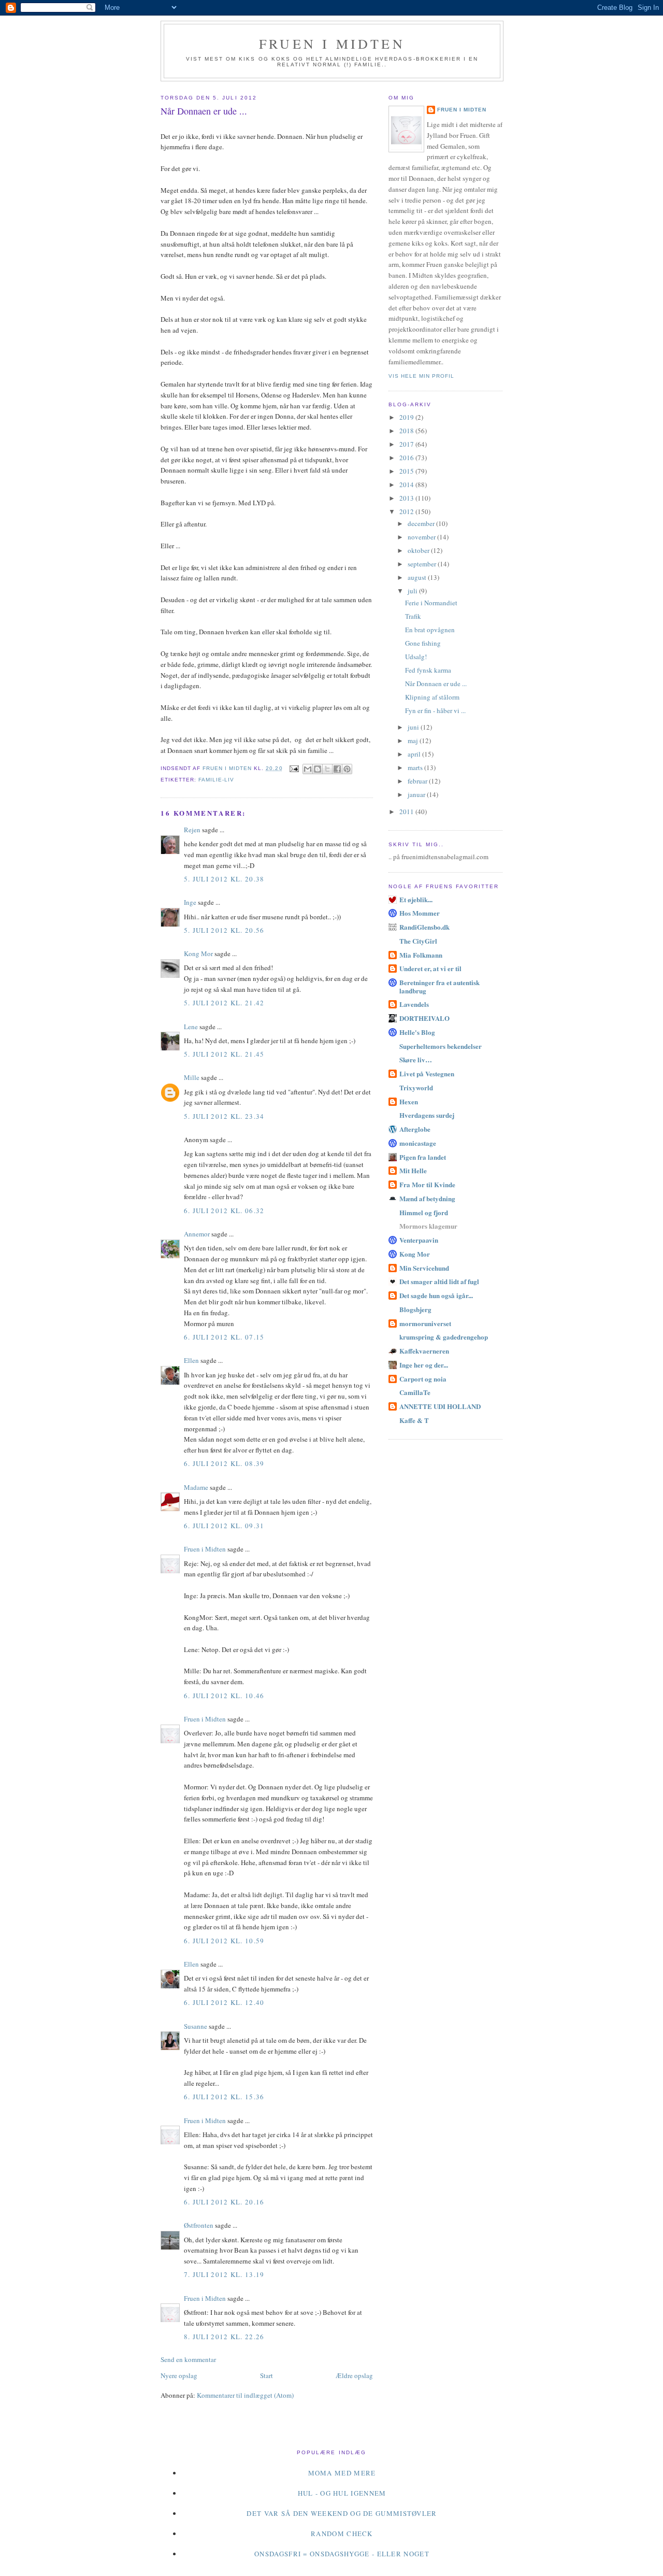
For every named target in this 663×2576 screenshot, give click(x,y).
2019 (407, 417)
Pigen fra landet (423, 1157)
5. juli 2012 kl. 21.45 (224, 1054)
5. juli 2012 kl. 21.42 (224, 1003)
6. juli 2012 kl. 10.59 (224, 1941)
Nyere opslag (179, 2375)
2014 (407, 485)
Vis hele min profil (421, 376)
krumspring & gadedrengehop (444, 1337)
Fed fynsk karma (428, 670)
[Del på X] (327, 769)
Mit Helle (413, 1170)
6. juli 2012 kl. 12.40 (224, 2002)
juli (413, 591)
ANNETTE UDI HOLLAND (440, 1406)
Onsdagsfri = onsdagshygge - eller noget (342, 2554)
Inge (190, 902)
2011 (407, 812)
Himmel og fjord (424, 1212)
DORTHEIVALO (424, 1018)
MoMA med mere (342, 2473)
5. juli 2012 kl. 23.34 (224, 1116)
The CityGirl (418, 941)
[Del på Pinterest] (347, 769)
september (423, 564)
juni (414, 727)
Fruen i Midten (332, 44)
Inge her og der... (424, 1365)
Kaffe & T (414, 1420)
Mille (192, 1077)
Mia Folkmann (421, 955)
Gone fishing (423, 643)
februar (418, 781)
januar (417, 794)
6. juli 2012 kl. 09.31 (224, 1526)
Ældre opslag (354, 2375)
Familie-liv (216, 780)
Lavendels (414, 1004)
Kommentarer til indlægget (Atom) (245, 2395)
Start (266, 2375)
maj (414, 741)
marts (416, 767)
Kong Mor (198, 953)
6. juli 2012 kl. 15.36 (224, 2097)
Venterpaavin (419, 1240)
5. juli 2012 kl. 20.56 (224, 930)
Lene (191, 1027)
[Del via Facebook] (337, 769)
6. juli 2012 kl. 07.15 (224, 1337)
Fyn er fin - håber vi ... (435, 710)
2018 (407, 431)
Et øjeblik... (416, 899)
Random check (342, 2534)
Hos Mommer (420, 913)
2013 (407, 498)
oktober (419, 550)
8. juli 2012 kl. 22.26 (224, 2337)
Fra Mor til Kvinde (427, 1184)
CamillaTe (415, 1392)
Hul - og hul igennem (342, 2493)
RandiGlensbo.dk (424, 927)
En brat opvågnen (430, 630)
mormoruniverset (425, 1323)
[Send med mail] (308, 769)
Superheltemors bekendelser (441, 1046)
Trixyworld (416, 1087)
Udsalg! (416, 657)
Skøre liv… (416, 1059)
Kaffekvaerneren (424, 1351)
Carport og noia (423, 1379)
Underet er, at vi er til (430, 968)
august (418, 577)
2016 (407, 458)
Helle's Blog (417, 1032)
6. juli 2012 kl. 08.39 (224, 1463)
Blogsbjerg (415, 1309)
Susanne (196, 2026)
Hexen (409, 1101)
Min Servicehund (424, 1268)
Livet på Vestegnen (427, 1073)
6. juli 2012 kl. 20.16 (224, 2202)
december (422, 523)
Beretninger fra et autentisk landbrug (439, 986)
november (422, 537)
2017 (407, 444)
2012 (407, 511)
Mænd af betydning (427, 1198)
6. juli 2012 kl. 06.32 (224, 1211)
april (415, 754)
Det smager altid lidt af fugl (439, 1281)
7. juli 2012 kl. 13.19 (224, 2274)
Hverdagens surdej (427, 1115)
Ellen (191, 1360)
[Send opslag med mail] (294, 768)
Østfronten (199, 2225)
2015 (407, 471)
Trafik (413, 616)
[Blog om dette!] (318, 769)
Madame (196, 1487)
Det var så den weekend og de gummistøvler (342, 2513)
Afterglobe (415, 1129)
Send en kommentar (188, 2359)
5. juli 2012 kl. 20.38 (224, 879)
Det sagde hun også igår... (436, 1295)
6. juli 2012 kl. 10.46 (224, 1696)
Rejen (192, 830)
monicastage (418, 1143)
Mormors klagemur (428, 1226)
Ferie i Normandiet (431, 603)
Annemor (197, 1234)
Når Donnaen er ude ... (436, 684)
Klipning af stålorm (432, 697)
